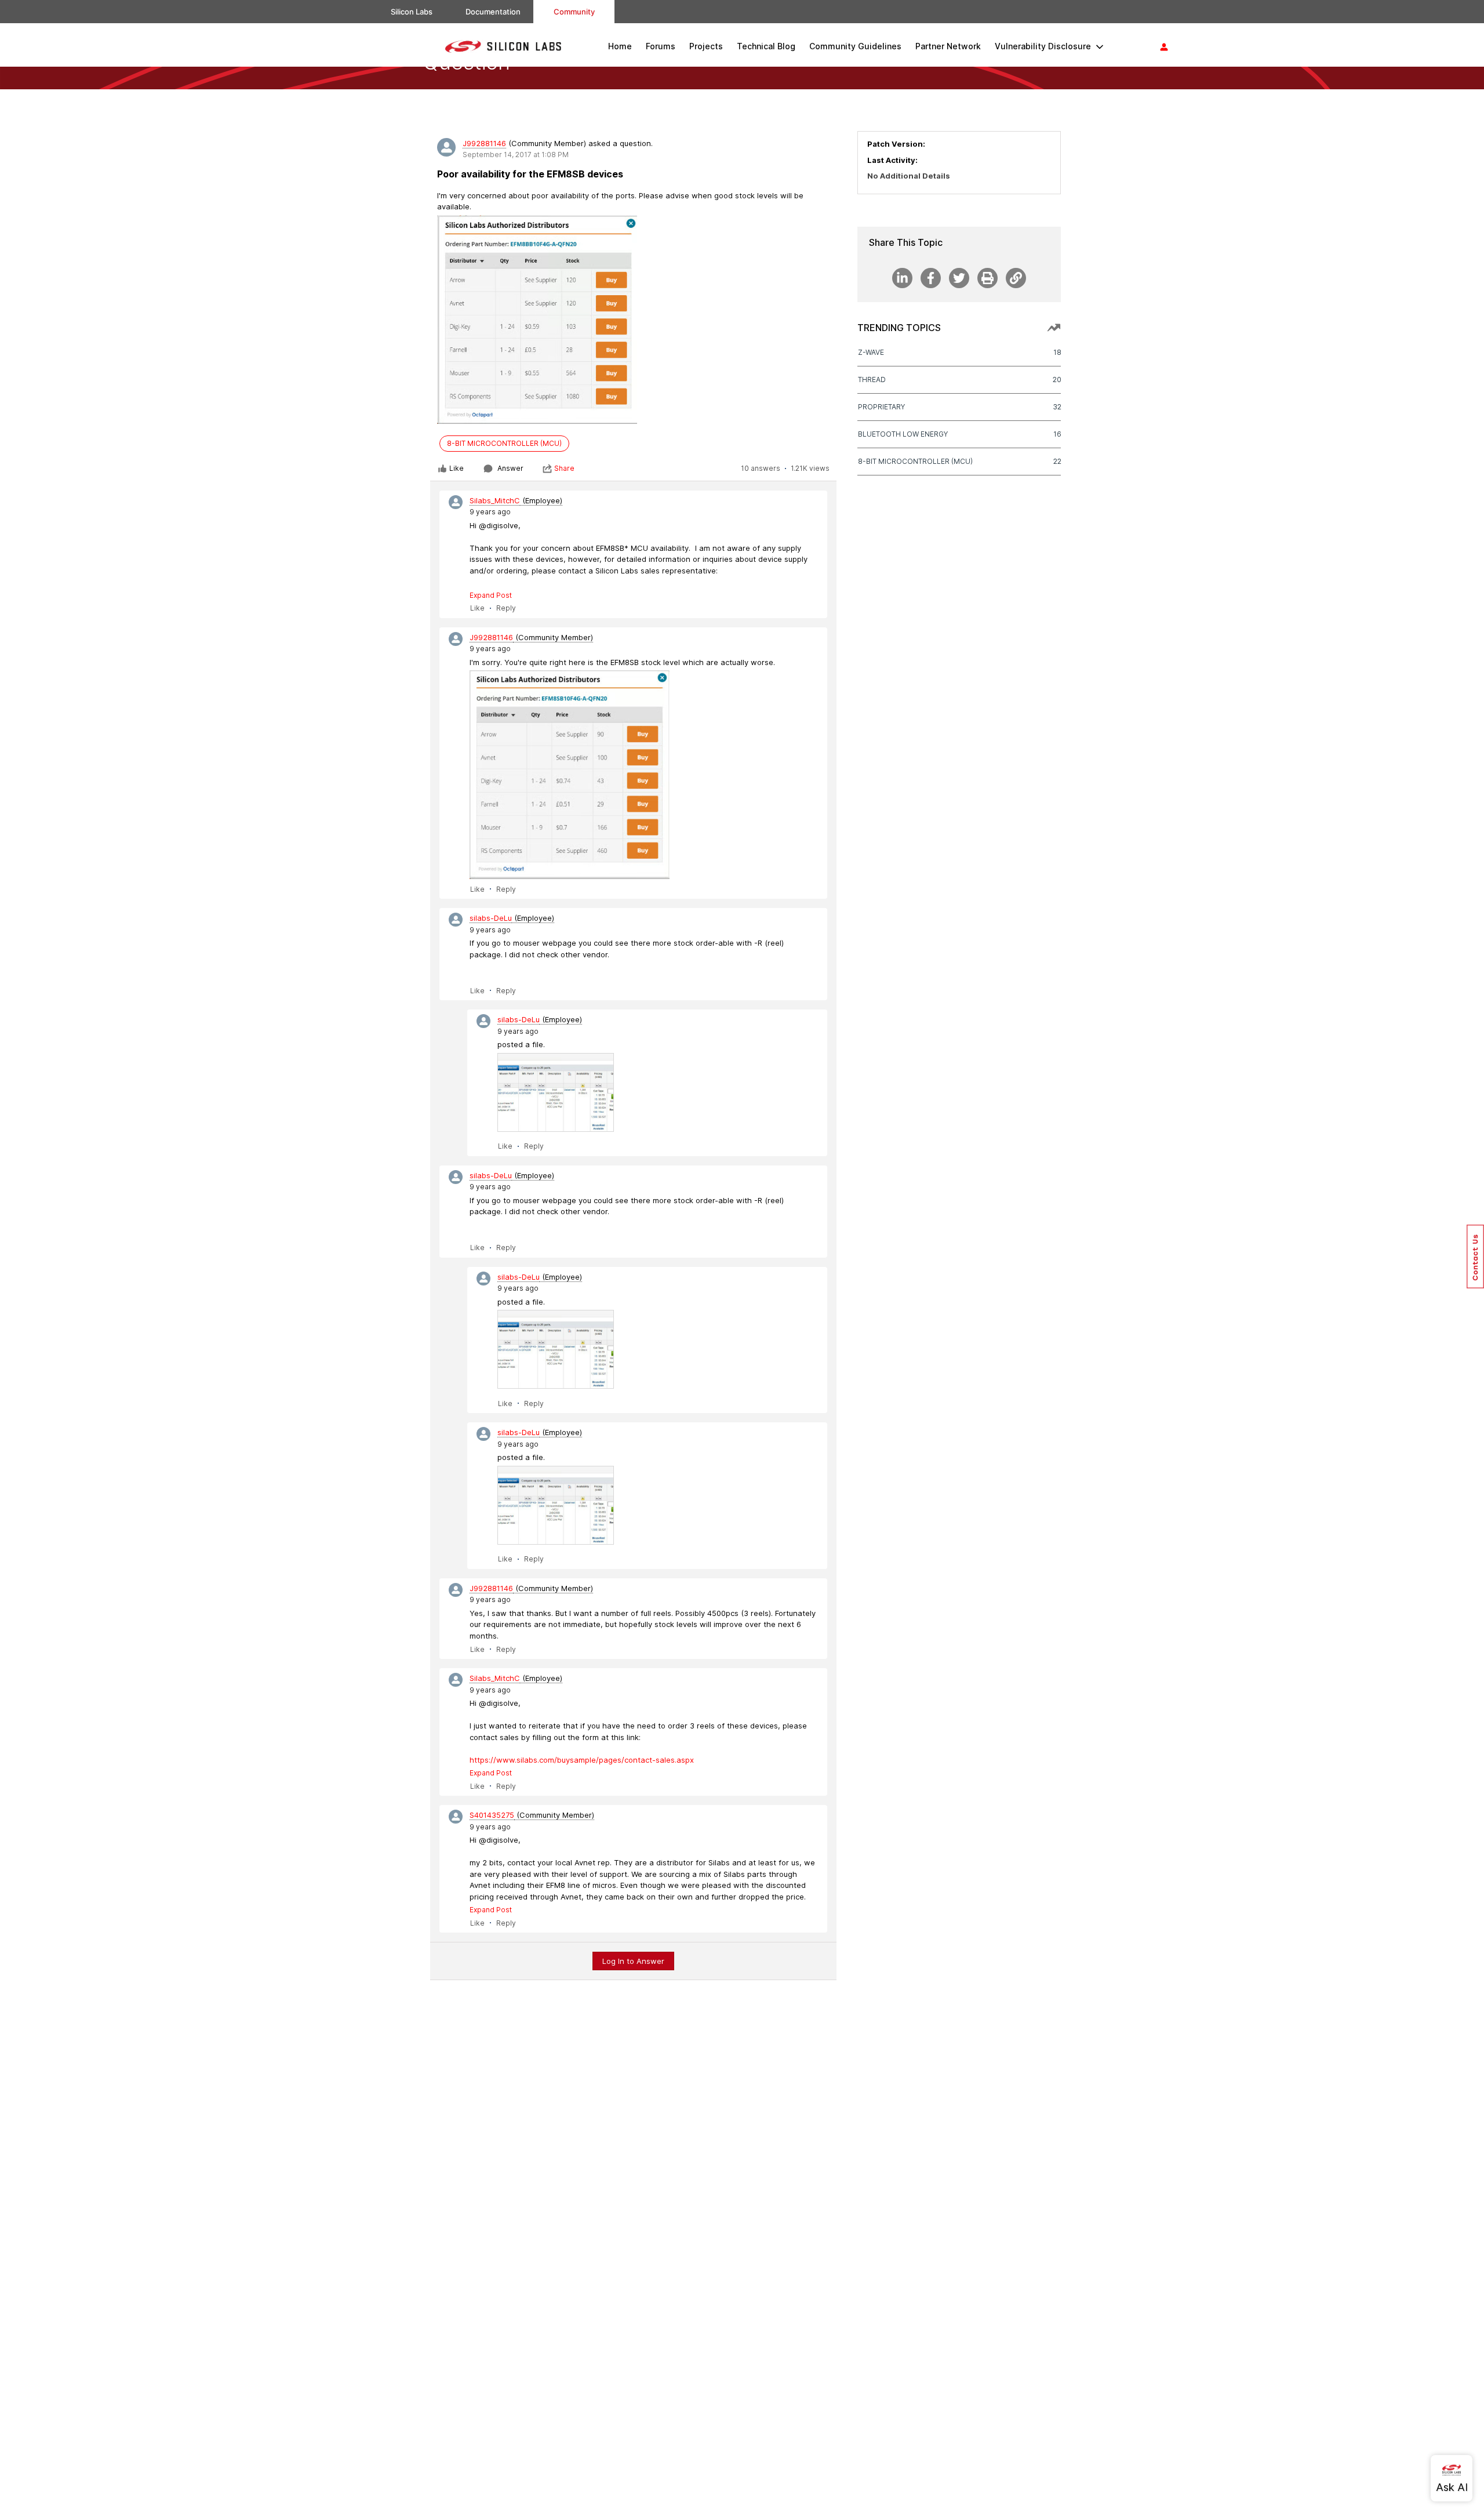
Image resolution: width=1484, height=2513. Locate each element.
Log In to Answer (633, 1961)
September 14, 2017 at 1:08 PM (516, 155)
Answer (510, 468)
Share (564, 468)
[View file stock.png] (556, 1092)
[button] (1475, 1256)
